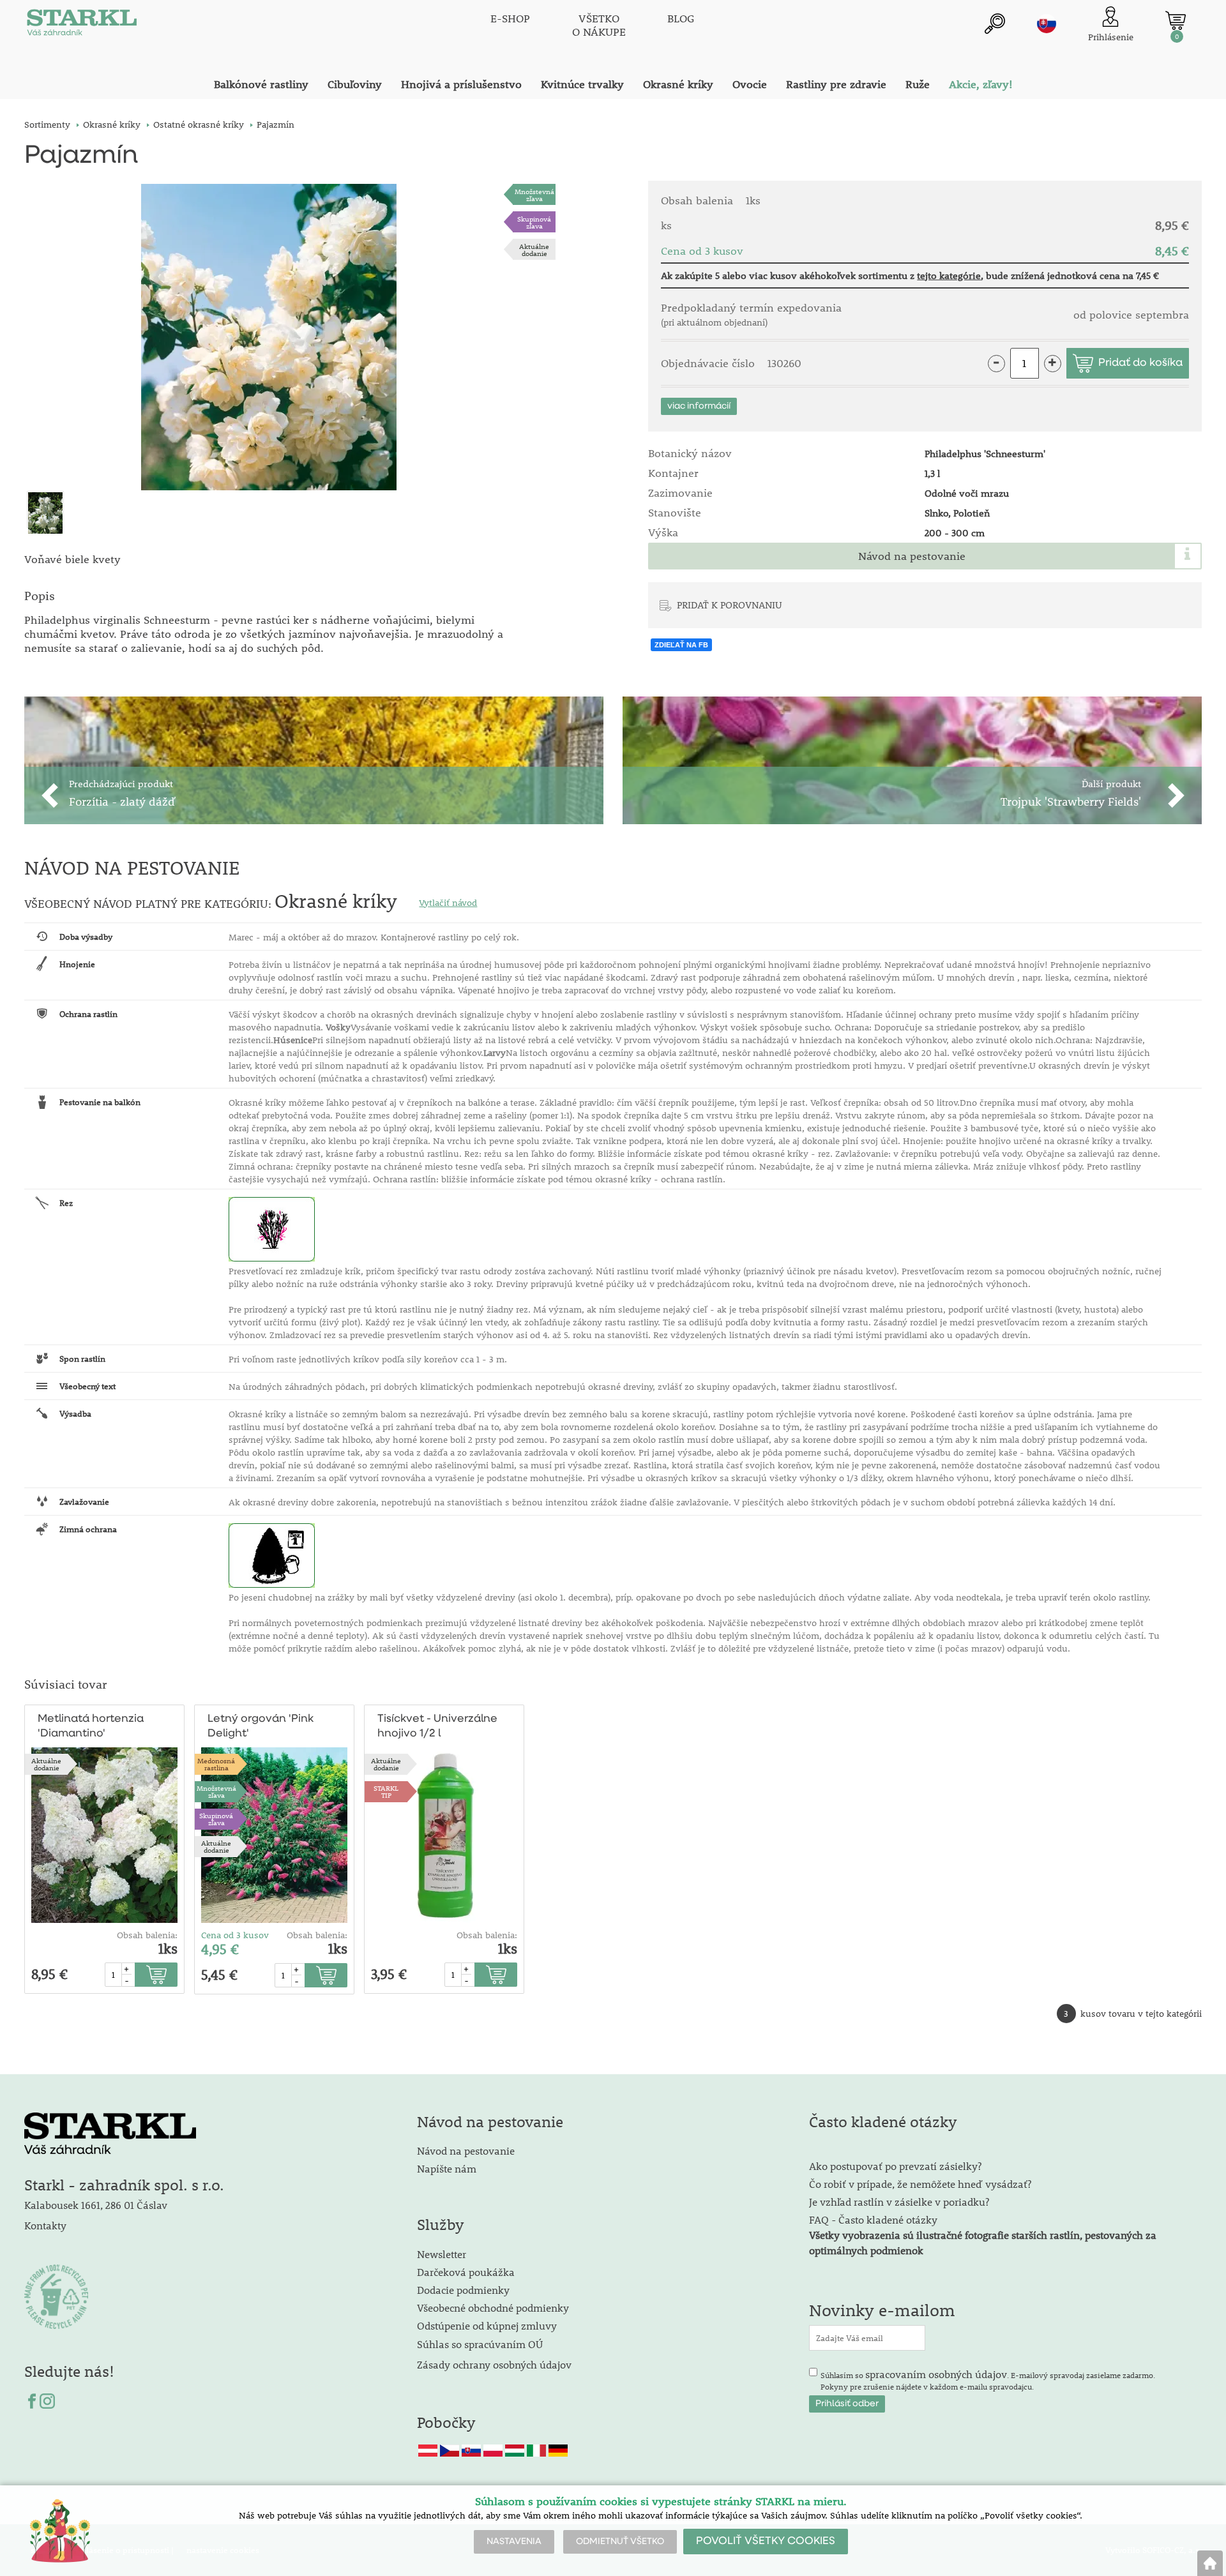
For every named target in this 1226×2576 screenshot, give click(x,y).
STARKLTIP (386, 1791)
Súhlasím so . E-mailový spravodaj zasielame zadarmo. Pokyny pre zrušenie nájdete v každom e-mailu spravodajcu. (988, 2379)
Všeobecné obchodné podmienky (493, 2308)
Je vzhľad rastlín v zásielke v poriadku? (899, 2202)
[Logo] (82, 26)
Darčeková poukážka (466, 2272)
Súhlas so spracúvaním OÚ (480, 2344)
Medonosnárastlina (216, 1764)
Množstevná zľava (534, 195)
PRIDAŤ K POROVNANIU (730, 605)
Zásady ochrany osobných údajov (496, 2364)
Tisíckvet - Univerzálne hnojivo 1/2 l (437, 1726)
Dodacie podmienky (463, 2290)
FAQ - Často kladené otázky (873, 2219)
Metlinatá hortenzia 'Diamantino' (91, 1726)
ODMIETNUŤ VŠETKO (620, 2542)
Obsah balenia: (147, 1935)
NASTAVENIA (514, 2542)
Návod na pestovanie (912, 556)
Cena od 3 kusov (235, 1935)
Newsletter (442, 2254)
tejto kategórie (949, 275)
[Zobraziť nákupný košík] (1176, 20)
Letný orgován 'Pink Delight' (261, 1726)
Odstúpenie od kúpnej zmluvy (487, 2325)
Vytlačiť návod (448, 903)
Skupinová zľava (534, 222)
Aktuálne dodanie (534, 250)
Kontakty (45, 2225)
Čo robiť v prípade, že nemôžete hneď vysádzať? (920, 2184)
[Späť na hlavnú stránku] (1210, 2563)
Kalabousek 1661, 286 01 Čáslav (96, 2205)
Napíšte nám (447, 2168)
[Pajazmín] (269, 337)
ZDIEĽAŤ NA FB (681, 645)
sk (1047, 24)
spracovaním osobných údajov (936, 2374)
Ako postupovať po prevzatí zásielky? (895, 2166)
